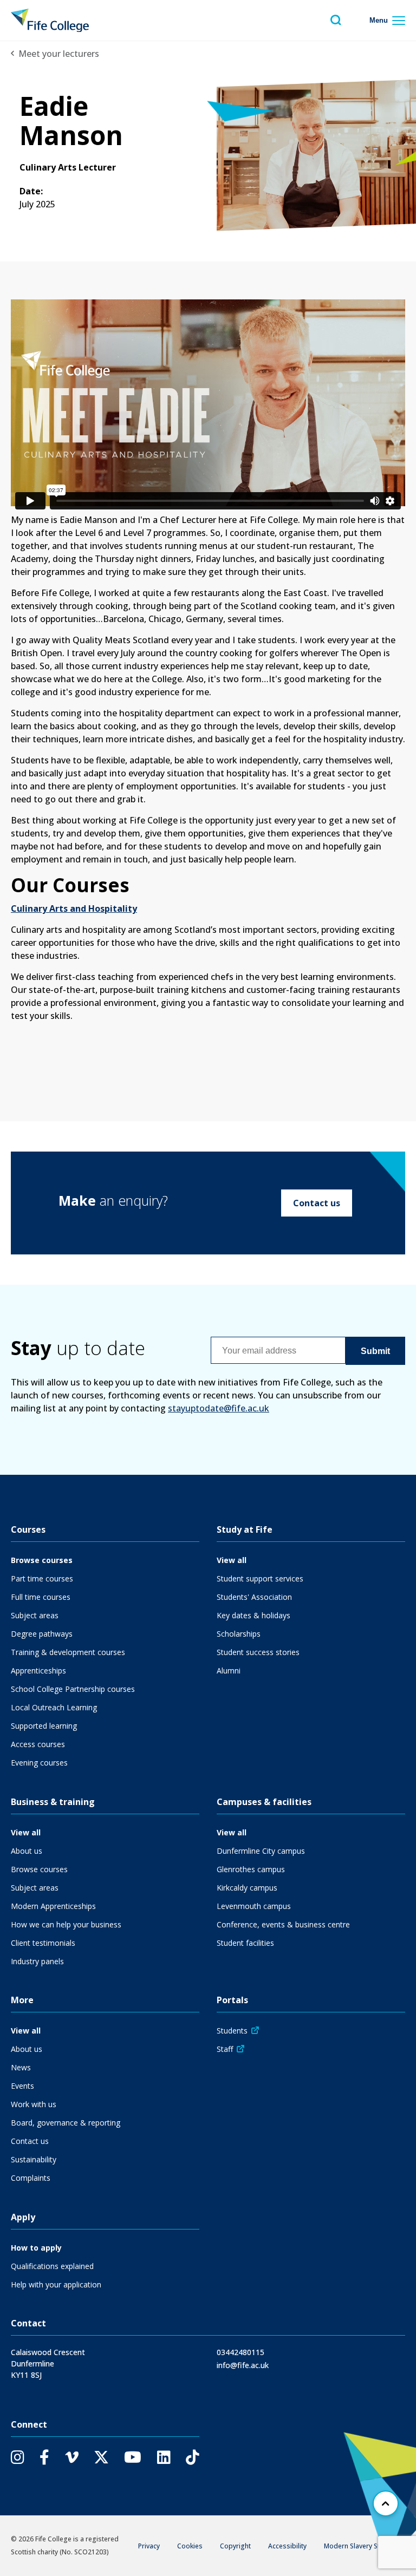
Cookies (190, 2546)
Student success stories (258, 1652)
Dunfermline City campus (261, 1851)
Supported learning (44, 1726)
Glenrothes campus (251, 1869)
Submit (375, 1351)
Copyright (235, 2546)
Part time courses (42, 1578)
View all (232, 1560)
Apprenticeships (38, 1671)
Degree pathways (42, 1634)
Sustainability (34, 2159)
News (21, 2067)
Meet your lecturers (59, 54)
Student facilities (245, 1943)
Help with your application (56, 2284)
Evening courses (39, 1763)
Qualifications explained (52, 2266)
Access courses (38, 1744)
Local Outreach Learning (54, 1707)
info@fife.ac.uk (243, 2365)
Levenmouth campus (254, 1906)
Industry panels (37, 1961)
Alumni (229, 1671)
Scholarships (239, 1634)
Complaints (31, 2178)
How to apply (36, 2248)
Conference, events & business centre (283, 1924)
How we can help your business (66, 1924)
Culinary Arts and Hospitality (74, 908)
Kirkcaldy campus (247, 1888)
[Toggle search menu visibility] (336, 20)
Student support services (260, 1578)
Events (22, 2086)
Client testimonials (43, 1943)
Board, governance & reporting (66, 2123)
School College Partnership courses (73, 1689)
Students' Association (254, 1597)
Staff (225, 2049)
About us (27, 1851)
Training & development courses (68, 1652)
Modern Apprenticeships (53, 1906)
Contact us (317, 1203)
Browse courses (42, 1560)
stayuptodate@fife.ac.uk (219, 1408)
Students (232, 2031)
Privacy (149, 2546)
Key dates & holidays (253, 1615)
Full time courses (41, 1597)
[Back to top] (386, 2503)
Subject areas (35, 1615)
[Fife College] (50, 20)
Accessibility (287, 2546)
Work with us (34, 2104)
